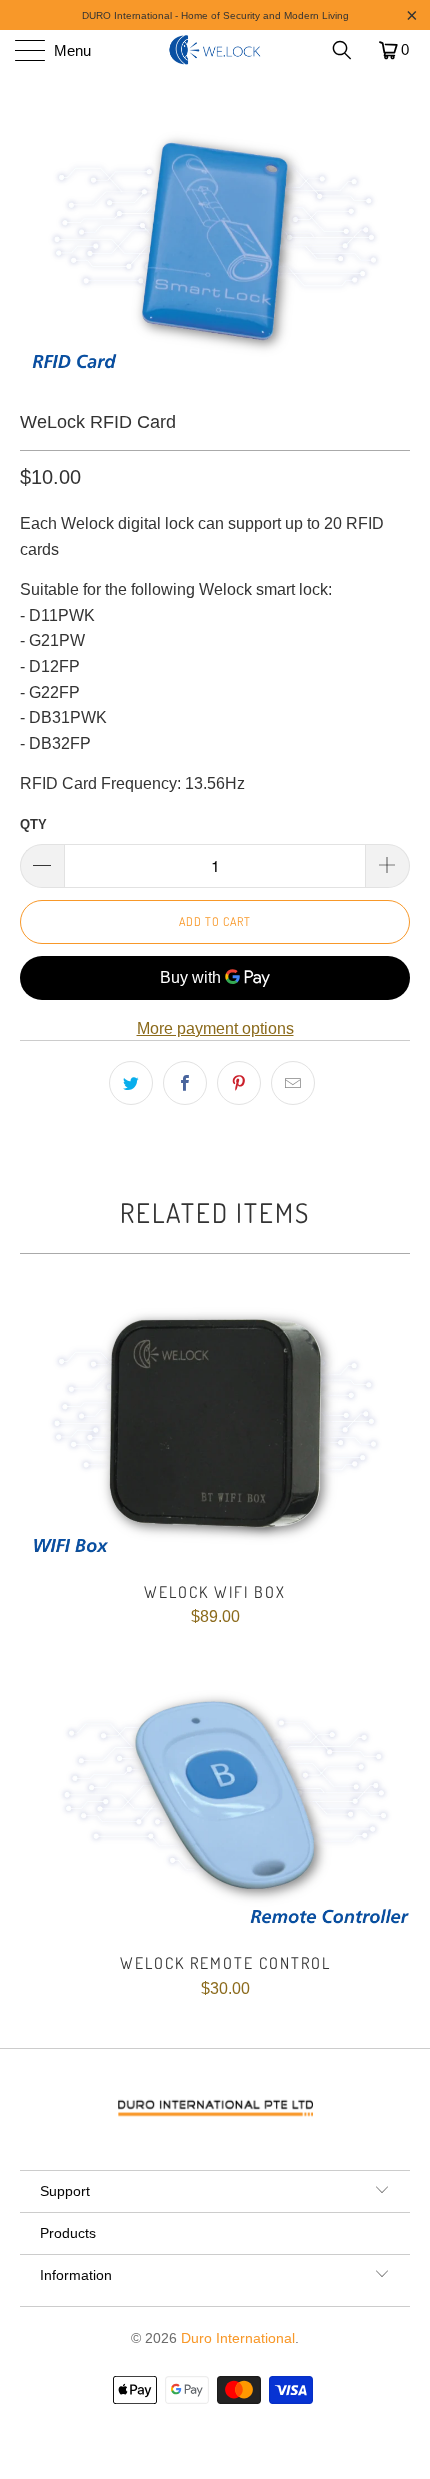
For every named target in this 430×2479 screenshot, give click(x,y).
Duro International (238, 2338)
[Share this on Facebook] (185, 1083)
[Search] (349, 50)
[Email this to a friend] (293, 1083)
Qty (33, 824)
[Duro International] (215, 50)
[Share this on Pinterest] (239, 1083)
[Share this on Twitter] (131, 1083)
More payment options (215, 1028)
